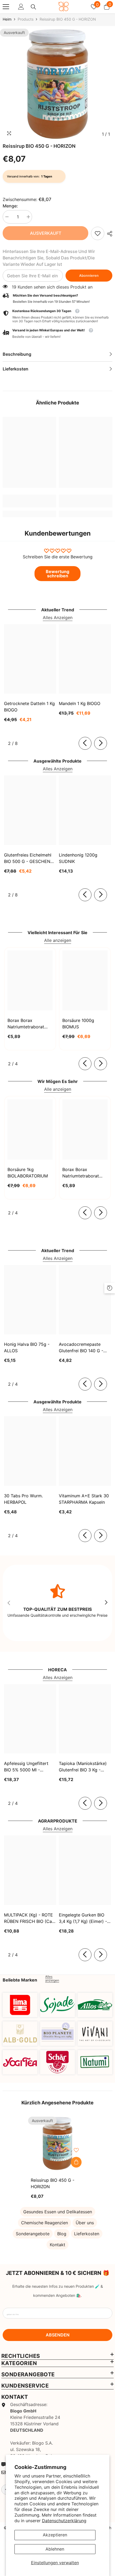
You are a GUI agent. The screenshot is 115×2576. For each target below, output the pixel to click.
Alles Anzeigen (58, 618)
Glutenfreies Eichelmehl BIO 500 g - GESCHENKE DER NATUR (30, 858)
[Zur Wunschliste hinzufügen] (76, 2150)
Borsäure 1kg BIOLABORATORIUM (28, 1173)
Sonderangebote (33, 2234)
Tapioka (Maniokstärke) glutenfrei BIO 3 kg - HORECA (83, 1767)
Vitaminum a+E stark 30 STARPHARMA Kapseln (84, 1499)
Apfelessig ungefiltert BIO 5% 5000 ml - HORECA (26, 1767)
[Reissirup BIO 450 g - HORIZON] (57, 2143)
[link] (98, 233)
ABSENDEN (58, 2335)
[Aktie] (108, 234)
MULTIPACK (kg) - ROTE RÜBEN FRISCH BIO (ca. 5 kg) (28, 1918)
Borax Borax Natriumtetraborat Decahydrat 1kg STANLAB (26, 1024)
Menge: (10, 206)
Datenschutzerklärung (64, 2521)
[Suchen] (33, 7)
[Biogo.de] (20, 2005)
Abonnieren (89, 276)
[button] (57, 334)
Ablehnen (55, 2549)
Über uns (85, 2223)
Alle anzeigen (58, 940)
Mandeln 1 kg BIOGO (80, 703)
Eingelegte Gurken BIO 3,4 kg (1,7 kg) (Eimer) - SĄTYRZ (83, 1918)
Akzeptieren (55, 2535)
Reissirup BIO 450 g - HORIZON (53, 2183)
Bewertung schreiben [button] (57, 574)
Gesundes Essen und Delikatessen (58, 2212)
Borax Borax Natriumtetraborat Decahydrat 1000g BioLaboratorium (81, 1173)
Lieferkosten (87, 2234)
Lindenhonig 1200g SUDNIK (78, 858)
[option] (57, 84)
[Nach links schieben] (85, 743)
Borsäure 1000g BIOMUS (78, 1024)
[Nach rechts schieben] (101, 743)
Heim (7, 19)
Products (26, 19)
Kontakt (57, 2245)
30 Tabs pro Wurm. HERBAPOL (23, 1499)
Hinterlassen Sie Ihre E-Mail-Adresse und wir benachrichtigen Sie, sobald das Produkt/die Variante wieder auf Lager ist (49, 258)
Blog (62, 2234)
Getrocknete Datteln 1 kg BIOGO (29, 707)
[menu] (6, 7)
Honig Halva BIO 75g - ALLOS (27, 1347)
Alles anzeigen (52, 1979)
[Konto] (21, 7)
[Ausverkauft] (76, 2162)
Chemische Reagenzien (45, 2223)
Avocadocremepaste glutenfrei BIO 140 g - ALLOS (81, 1348)
